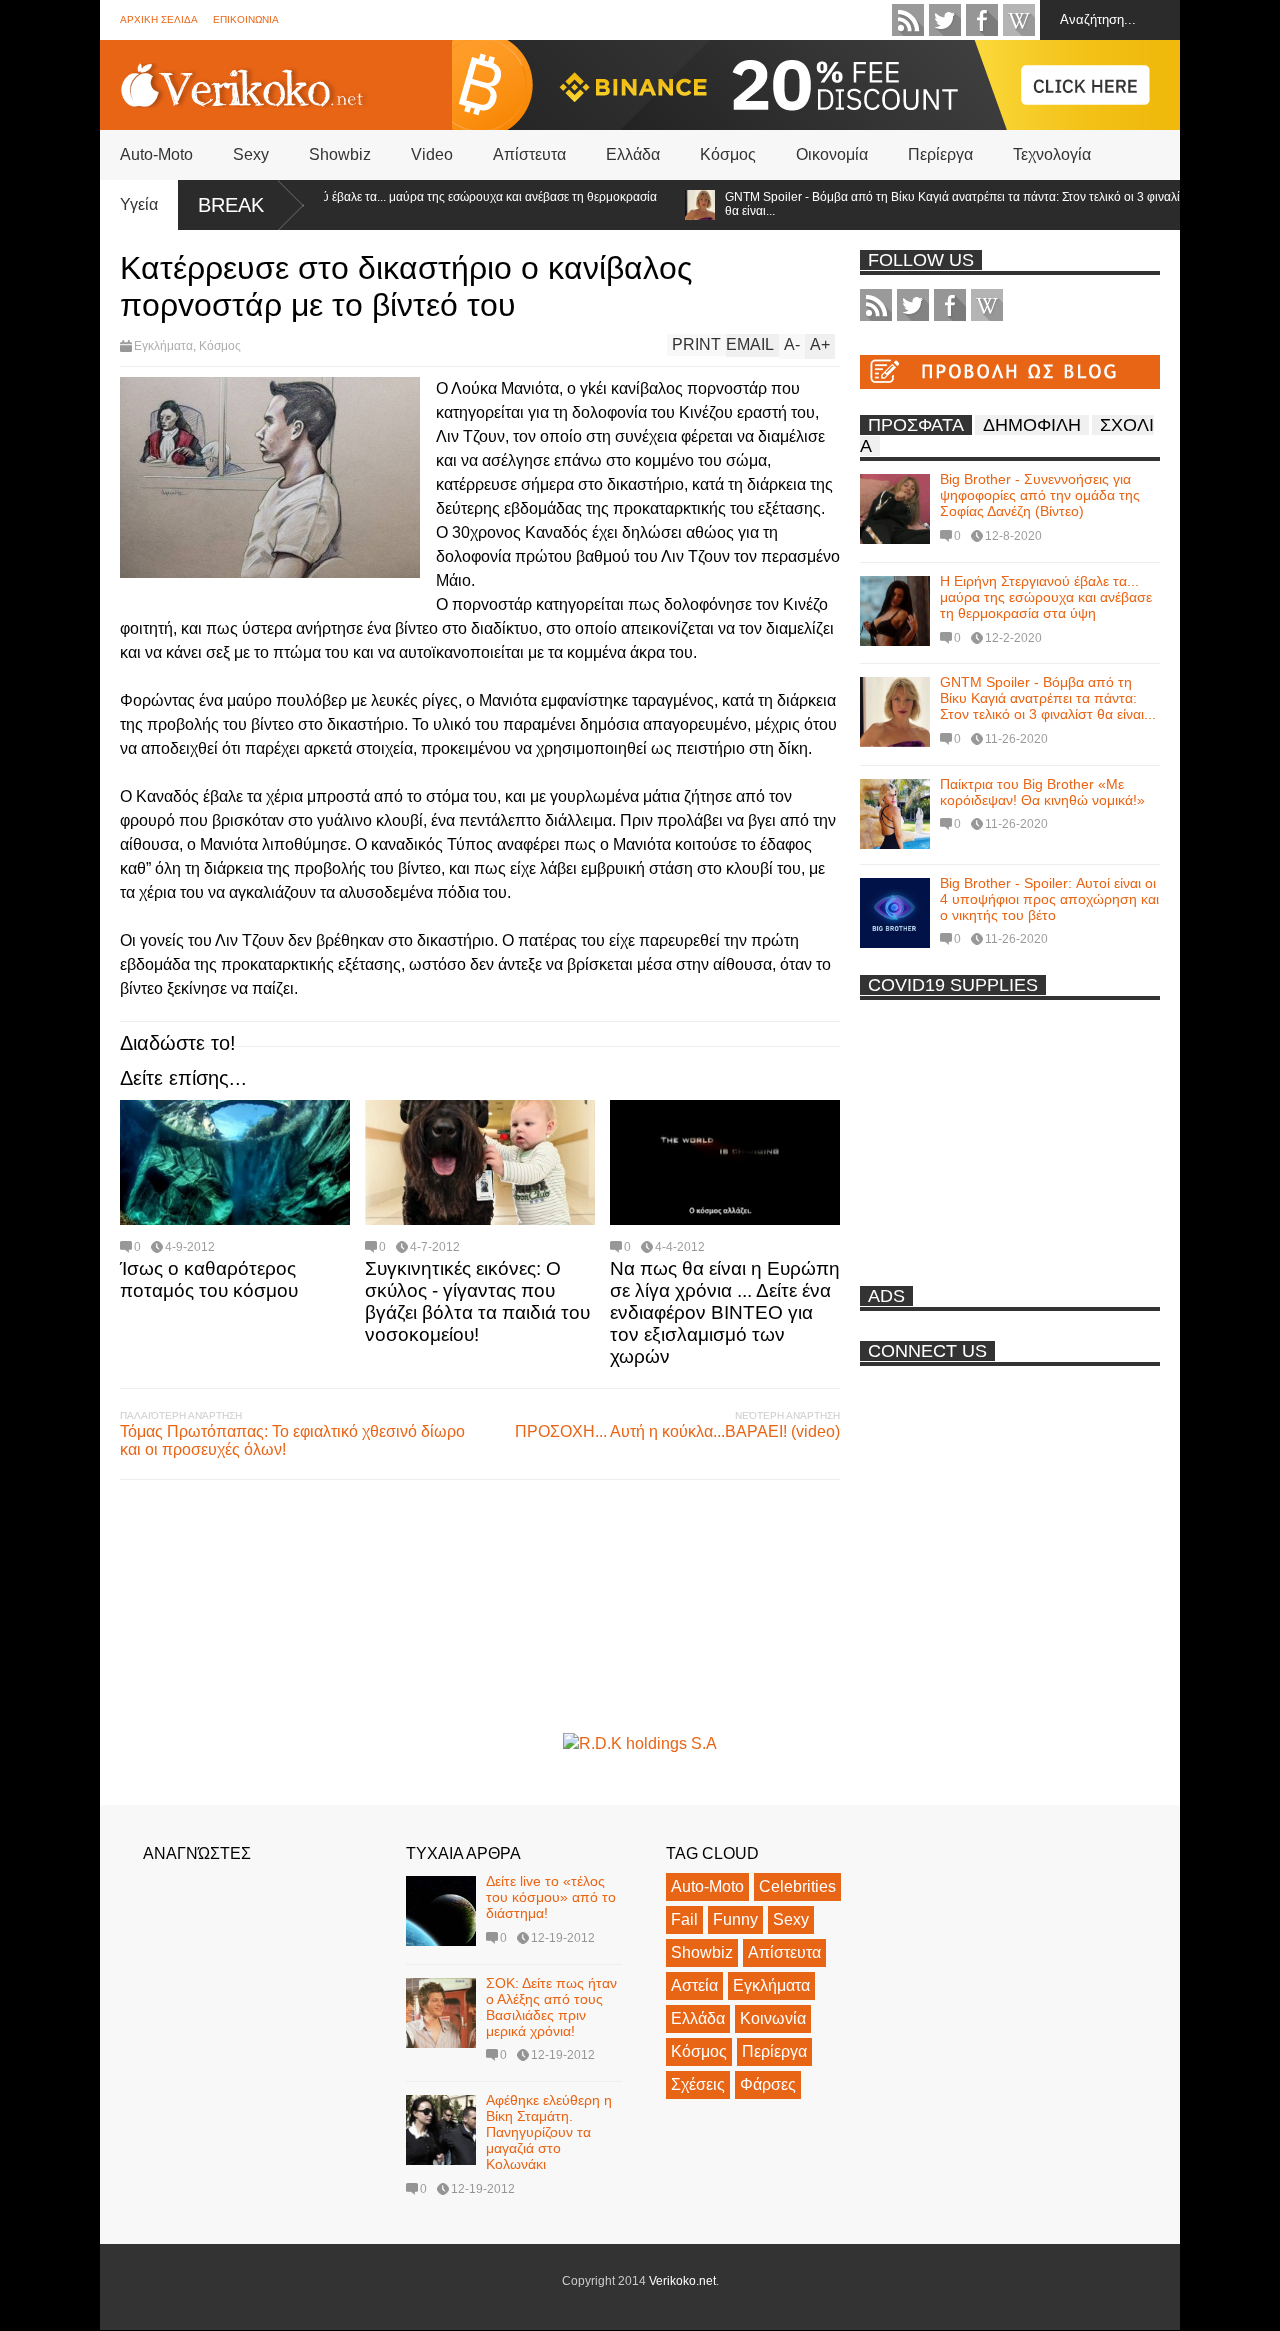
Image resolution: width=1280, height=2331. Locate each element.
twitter (945, 20)
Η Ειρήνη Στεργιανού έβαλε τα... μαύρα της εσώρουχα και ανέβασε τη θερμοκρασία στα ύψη (397, 204)
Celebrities (797, 1886)
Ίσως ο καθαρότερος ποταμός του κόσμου (209, 1279)
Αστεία (694, 1985)
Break (231, 205)
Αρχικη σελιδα (159, 19)
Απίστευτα (529, 154)
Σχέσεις (698, 2084)
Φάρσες (768, 2084)
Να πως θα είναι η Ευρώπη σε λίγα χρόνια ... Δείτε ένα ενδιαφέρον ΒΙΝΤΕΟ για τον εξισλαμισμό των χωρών (725, 1312)
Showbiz (340, 154)
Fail (684, 1919)
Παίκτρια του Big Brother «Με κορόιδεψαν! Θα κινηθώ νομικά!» (1042, 792)
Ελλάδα (633, 154)
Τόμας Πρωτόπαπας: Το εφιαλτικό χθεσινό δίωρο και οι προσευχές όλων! (292, 1440)
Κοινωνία (773, 2018)
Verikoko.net (682, 2281)
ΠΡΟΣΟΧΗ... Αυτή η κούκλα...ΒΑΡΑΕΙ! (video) (677, 1431)
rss (908, 20)
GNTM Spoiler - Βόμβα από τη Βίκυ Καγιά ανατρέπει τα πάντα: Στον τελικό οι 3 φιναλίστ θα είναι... (918, 204)
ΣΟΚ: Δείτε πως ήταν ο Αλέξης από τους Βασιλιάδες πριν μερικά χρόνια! (551, 2007)
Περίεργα (940, 154)
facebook (982, 20)
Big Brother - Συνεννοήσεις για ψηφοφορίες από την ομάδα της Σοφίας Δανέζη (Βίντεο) (1040, 495)
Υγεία (139, 204)
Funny (735, 1919)
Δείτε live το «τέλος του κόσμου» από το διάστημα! (551, 1897)
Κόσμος (728, 154)
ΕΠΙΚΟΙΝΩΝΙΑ (246, 19)
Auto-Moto (156, 154)
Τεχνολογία (1052, 154)
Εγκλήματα (163, 346)
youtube (1019, 20)
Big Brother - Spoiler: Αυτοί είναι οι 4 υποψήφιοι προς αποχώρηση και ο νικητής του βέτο (1049, 899)
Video (432, 154)
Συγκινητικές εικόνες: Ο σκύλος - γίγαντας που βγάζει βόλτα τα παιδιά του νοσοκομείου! (477, 1301)
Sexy (251, 154)
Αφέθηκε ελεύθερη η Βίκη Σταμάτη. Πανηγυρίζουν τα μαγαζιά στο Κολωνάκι (549, 2132)
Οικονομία (832, 154)
